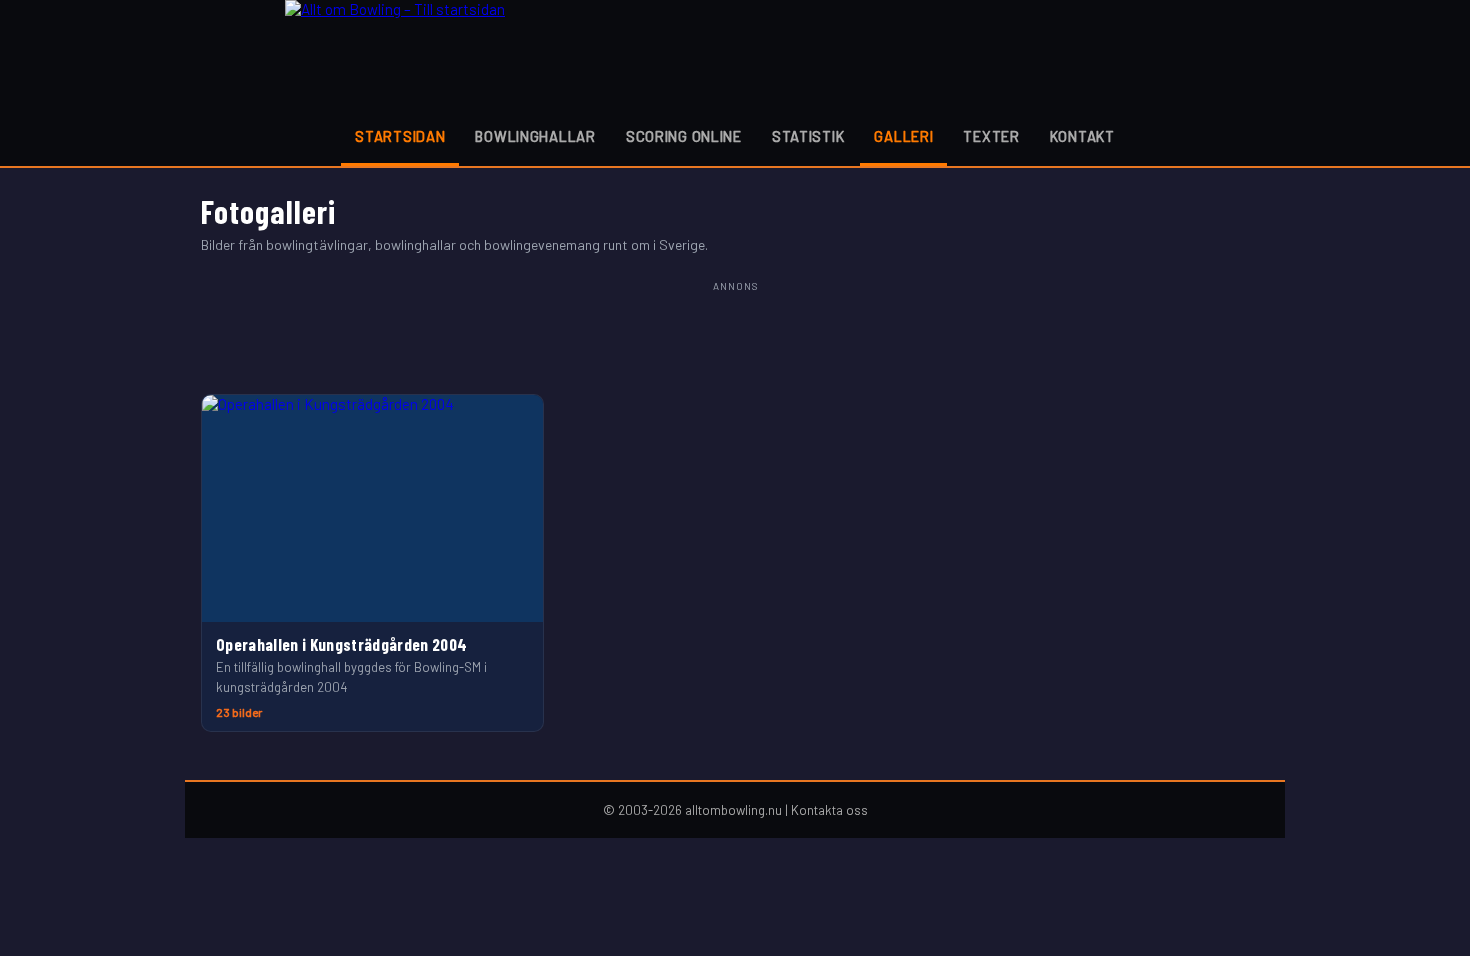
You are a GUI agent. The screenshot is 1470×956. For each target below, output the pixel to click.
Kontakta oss (829, 810)
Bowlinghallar (535, 136)
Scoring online (684, 136)
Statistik (808, 136)
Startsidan (400, 136)
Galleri (903, 136)
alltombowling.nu (733, 810)
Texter (991, 136)
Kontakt (1082, 136)
